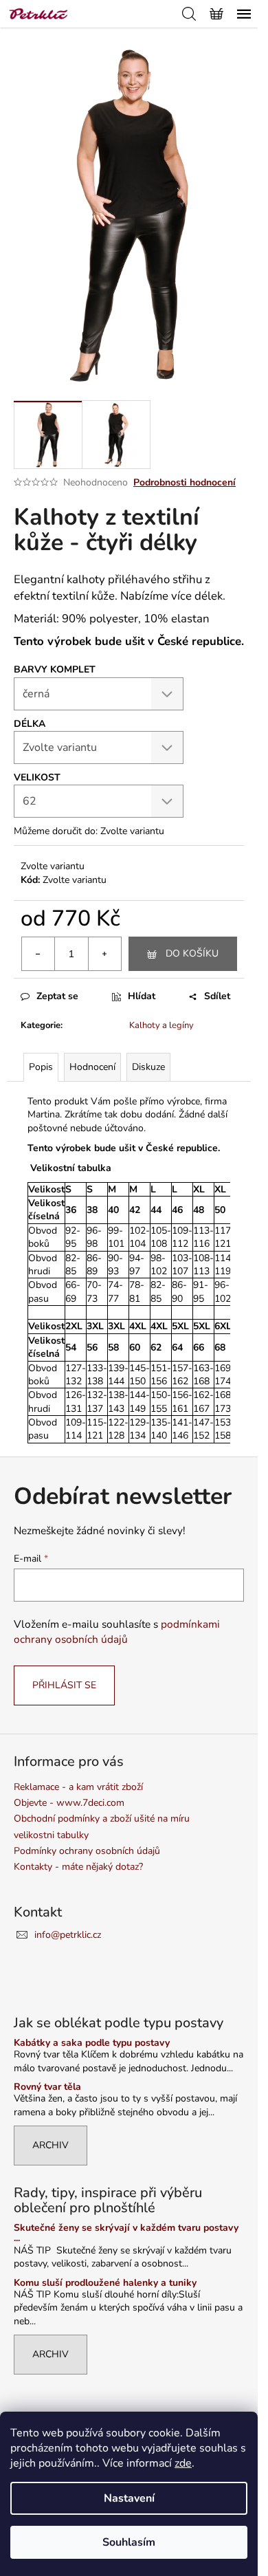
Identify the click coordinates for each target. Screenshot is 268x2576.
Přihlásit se (64, 1685)
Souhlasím (129, 2542)
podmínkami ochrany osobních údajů (117, 1631)
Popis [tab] (41, 1067)
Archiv (51, 2145)
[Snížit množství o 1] (38, 954)
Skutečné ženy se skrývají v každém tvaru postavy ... (126, 2233)
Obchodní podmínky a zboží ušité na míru (102, 1819)
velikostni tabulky (51, 1835)
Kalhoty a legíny (161, 1025)
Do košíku (192, 953)
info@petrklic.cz (68, 1935)
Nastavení (129, 2498)
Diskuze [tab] (148, 1067)
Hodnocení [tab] (92, 1067)
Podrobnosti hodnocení (185, 482)
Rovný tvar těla (47, 2087)
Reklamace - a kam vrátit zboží (78, 1787)
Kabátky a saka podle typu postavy (92, 2043)
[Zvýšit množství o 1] (104, 954)
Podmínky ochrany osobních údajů (87, 1851)
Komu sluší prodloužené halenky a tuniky (105, 2283)
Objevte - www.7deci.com (69, 1803)
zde (183, 2463)
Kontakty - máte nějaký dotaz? (78, 1867)
